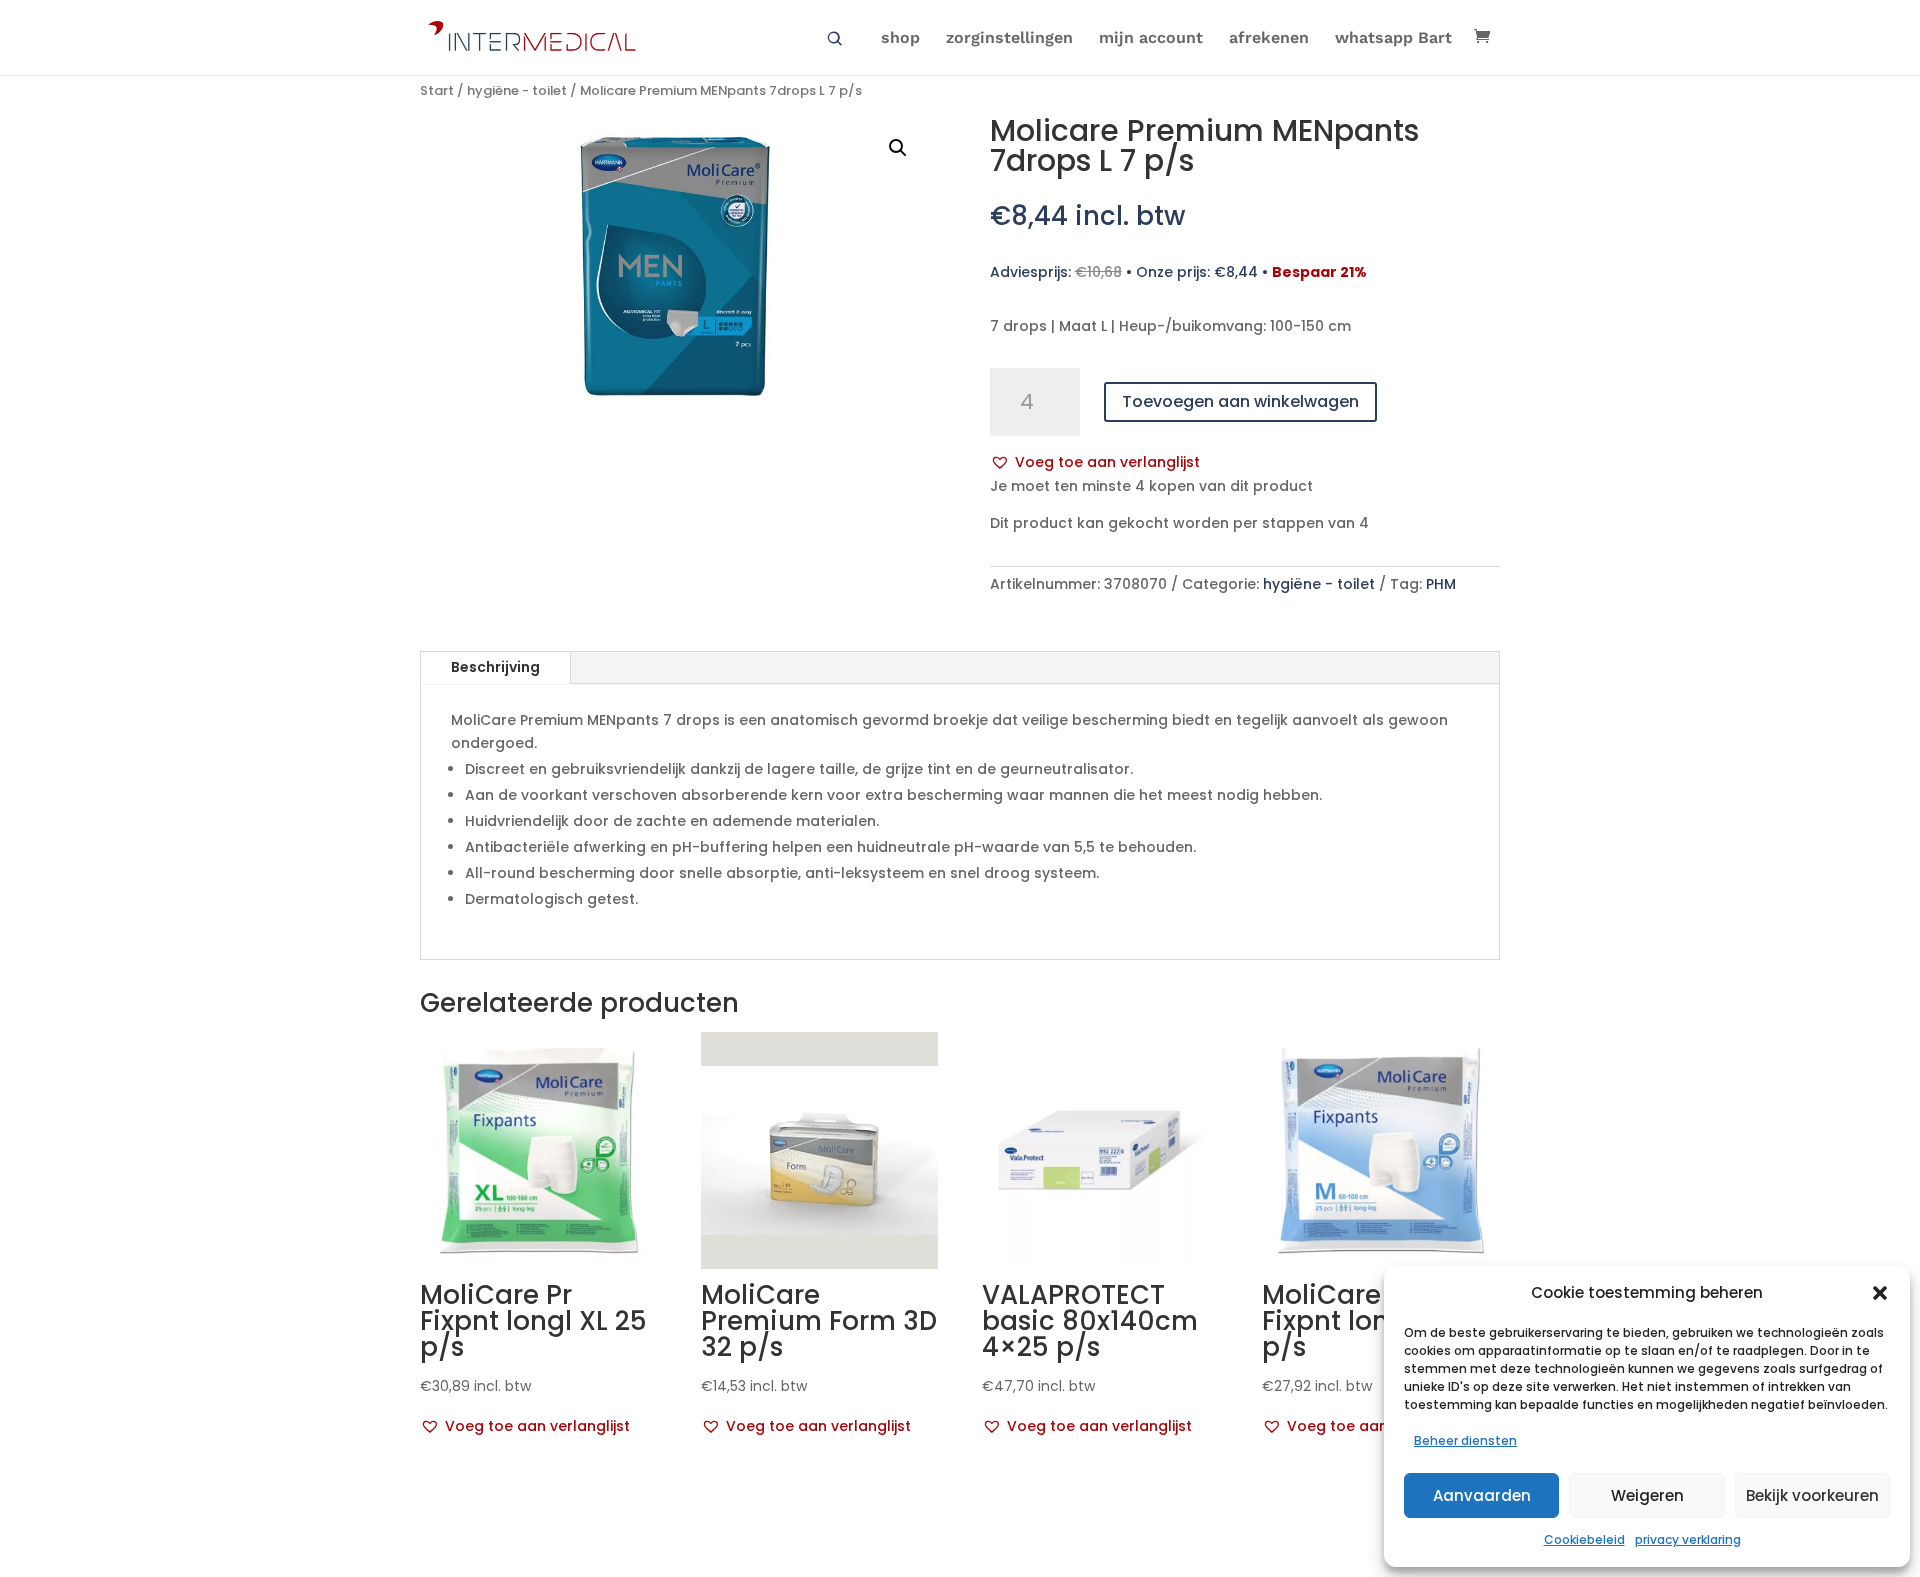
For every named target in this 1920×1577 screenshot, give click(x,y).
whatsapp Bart (1393, 39)
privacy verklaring (1688, 1539)
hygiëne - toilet (517, 90)
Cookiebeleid (1584, 1539)
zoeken (835, 39)
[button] (1880, 1293)
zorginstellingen (1009, 39)
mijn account (1151, 39)
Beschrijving (495, 667)
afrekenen (1269, 39)
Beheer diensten (1465, 1440)
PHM (1441, 584)
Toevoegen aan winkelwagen (1240, 401)
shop (900, 39)
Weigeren (1647, 1495)
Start (437, 90)
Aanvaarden (1482, 1495)
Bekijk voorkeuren (1812, 1495)
